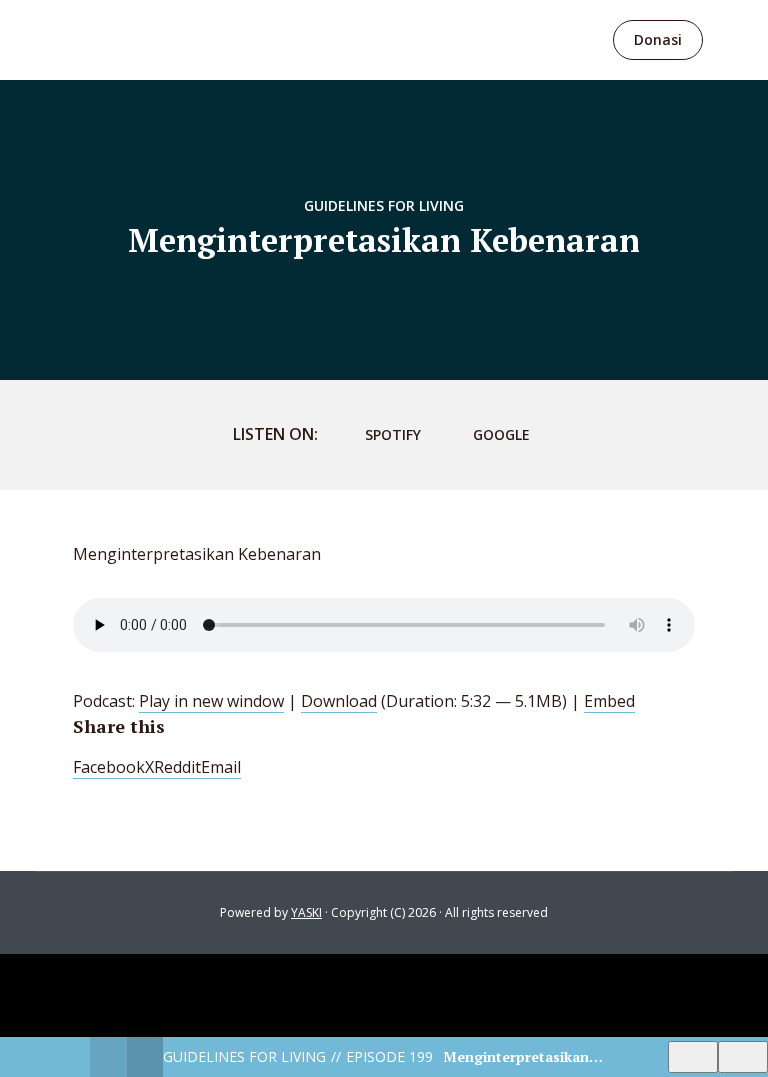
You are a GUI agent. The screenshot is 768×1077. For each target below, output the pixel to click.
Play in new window (211, 701)
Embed (609, 701)
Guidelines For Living (384, 205)
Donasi (658, 39)
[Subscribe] (693, 1057)
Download (339, 701)
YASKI (306, 912)
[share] (743, 1057)
